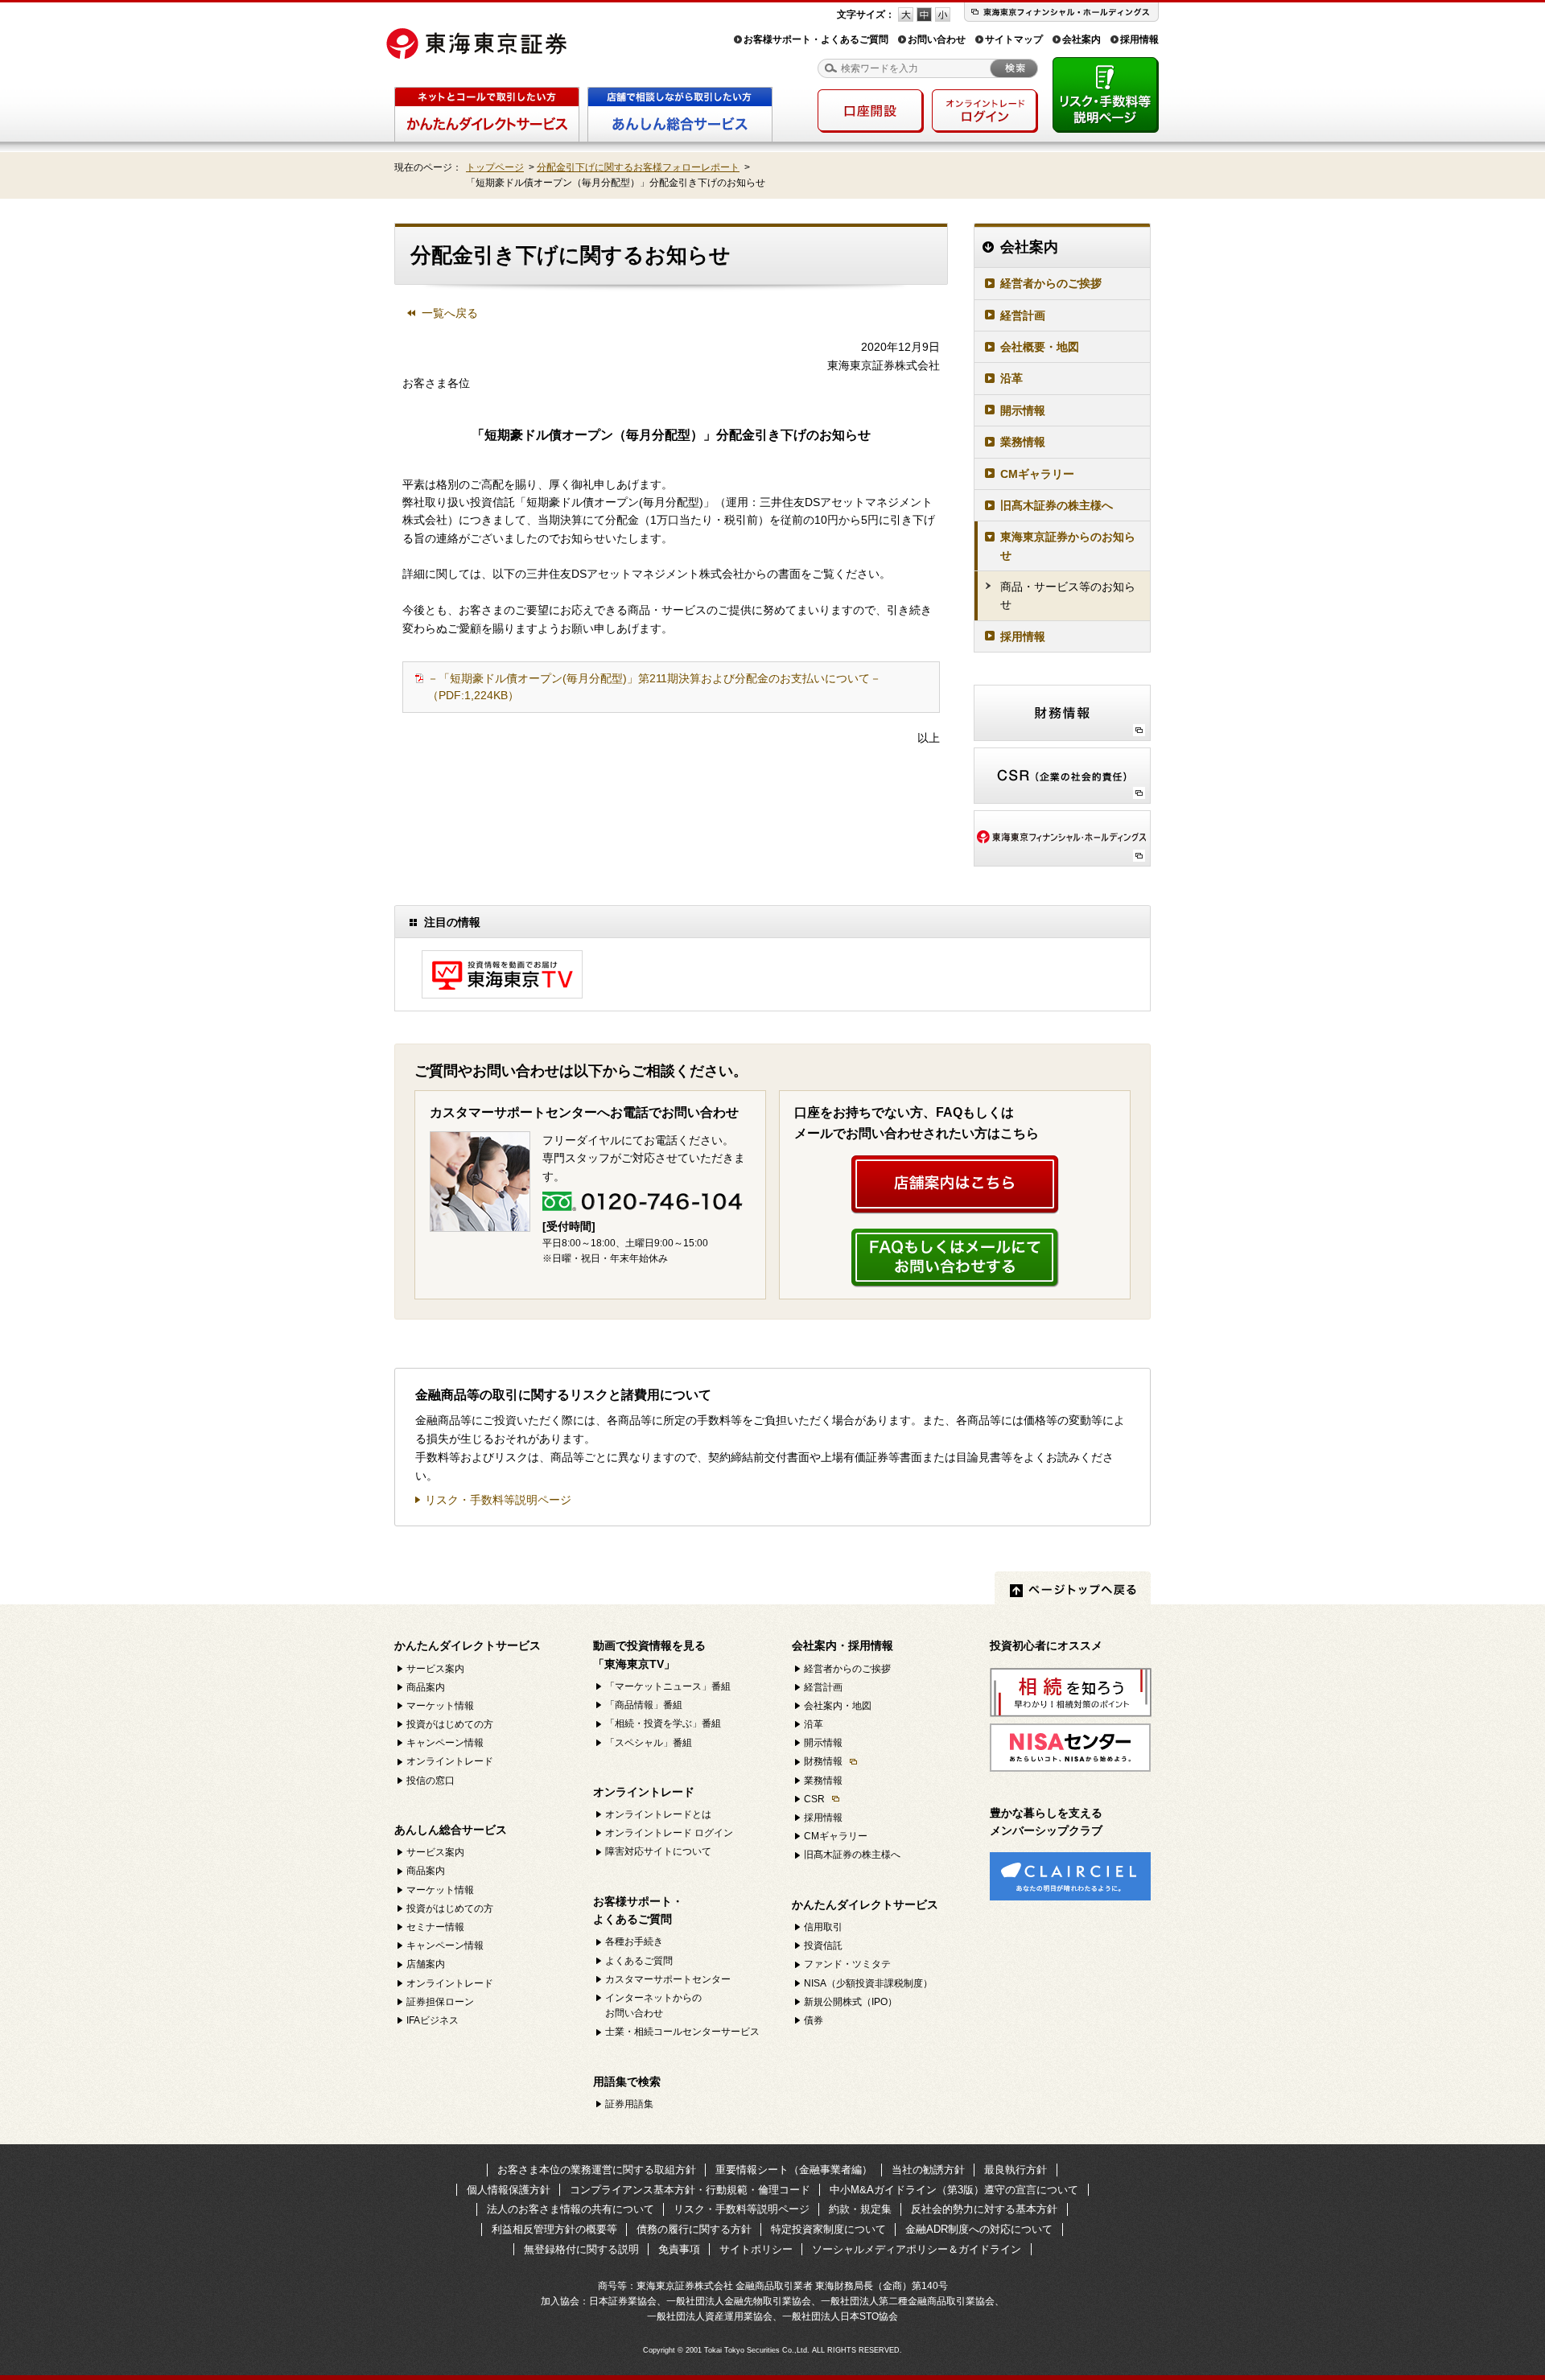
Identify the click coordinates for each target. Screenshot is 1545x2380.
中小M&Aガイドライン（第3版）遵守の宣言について (954, 2190)
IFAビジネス (433, 2020)
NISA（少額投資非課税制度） (868, 1983)
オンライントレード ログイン (669, 1833)
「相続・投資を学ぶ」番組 (663, 1723)
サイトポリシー (756, 2249)
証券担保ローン (440, 2002)
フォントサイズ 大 (906, 14)
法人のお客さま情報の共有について (571, 2209)
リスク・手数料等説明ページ (498, 1500)
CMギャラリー (1037, 474)
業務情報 (1023, 442)
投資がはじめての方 (450, 1724)
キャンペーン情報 (445, 1743)
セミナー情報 (435, 1927)
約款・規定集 (860, 2209)
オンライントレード (450, 1761)
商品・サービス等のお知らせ (1068, 595)
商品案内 (426, 1687)
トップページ (495, 167)
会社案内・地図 (838, 1706)
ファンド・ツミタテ (847, 1964)
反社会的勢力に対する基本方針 (984, 2209)
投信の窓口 (431, 1781)
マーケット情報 (440, 1706)
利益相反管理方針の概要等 (554, 2229)
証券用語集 (629, 2104)
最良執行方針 (1016, 2170)
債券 (814, 2020)
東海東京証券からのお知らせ (1068, 546)
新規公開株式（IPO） (851, 2002)
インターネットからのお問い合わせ (653, 2005)
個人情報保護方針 (509, 2190)
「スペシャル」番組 (649, 1743)
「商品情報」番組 (644, 1705)
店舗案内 (426, 1964)
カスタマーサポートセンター (668, 1979)
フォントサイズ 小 (943, 14)
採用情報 (1139, 39)
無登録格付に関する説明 (581, 2249)
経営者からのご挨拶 (1051, 283)
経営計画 (1023, 315)
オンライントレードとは (658, 1814)
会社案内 (1081, 39)
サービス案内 (435, 1669)
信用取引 (823, 1927)
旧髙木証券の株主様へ (1057, 505)
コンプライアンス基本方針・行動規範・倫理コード (690, 2190)
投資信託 (823, 1946)
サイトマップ (1014, 39)
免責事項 (679, 2249)
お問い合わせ (937, 39)
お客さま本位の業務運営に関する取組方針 (597, 2170)
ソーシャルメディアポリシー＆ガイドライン (917, 2249)
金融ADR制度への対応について (979, 2229)
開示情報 (1023, 410)
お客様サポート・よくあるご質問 (816, 39)
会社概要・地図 (1040, 347)
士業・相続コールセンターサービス (682, 2032)
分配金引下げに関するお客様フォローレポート (638, 167)
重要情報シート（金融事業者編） (794, 2170)
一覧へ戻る (450, 313)
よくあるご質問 (639, 1961)
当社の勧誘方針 (928, 2170)
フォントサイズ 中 (924, 14)
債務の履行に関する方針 (694, 2229)
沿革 (1011, 378)
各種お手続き (634, 1941)
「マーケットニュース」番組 (668, 1686)
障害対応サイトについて (658, 1851)
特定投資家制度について (828, 2229)
